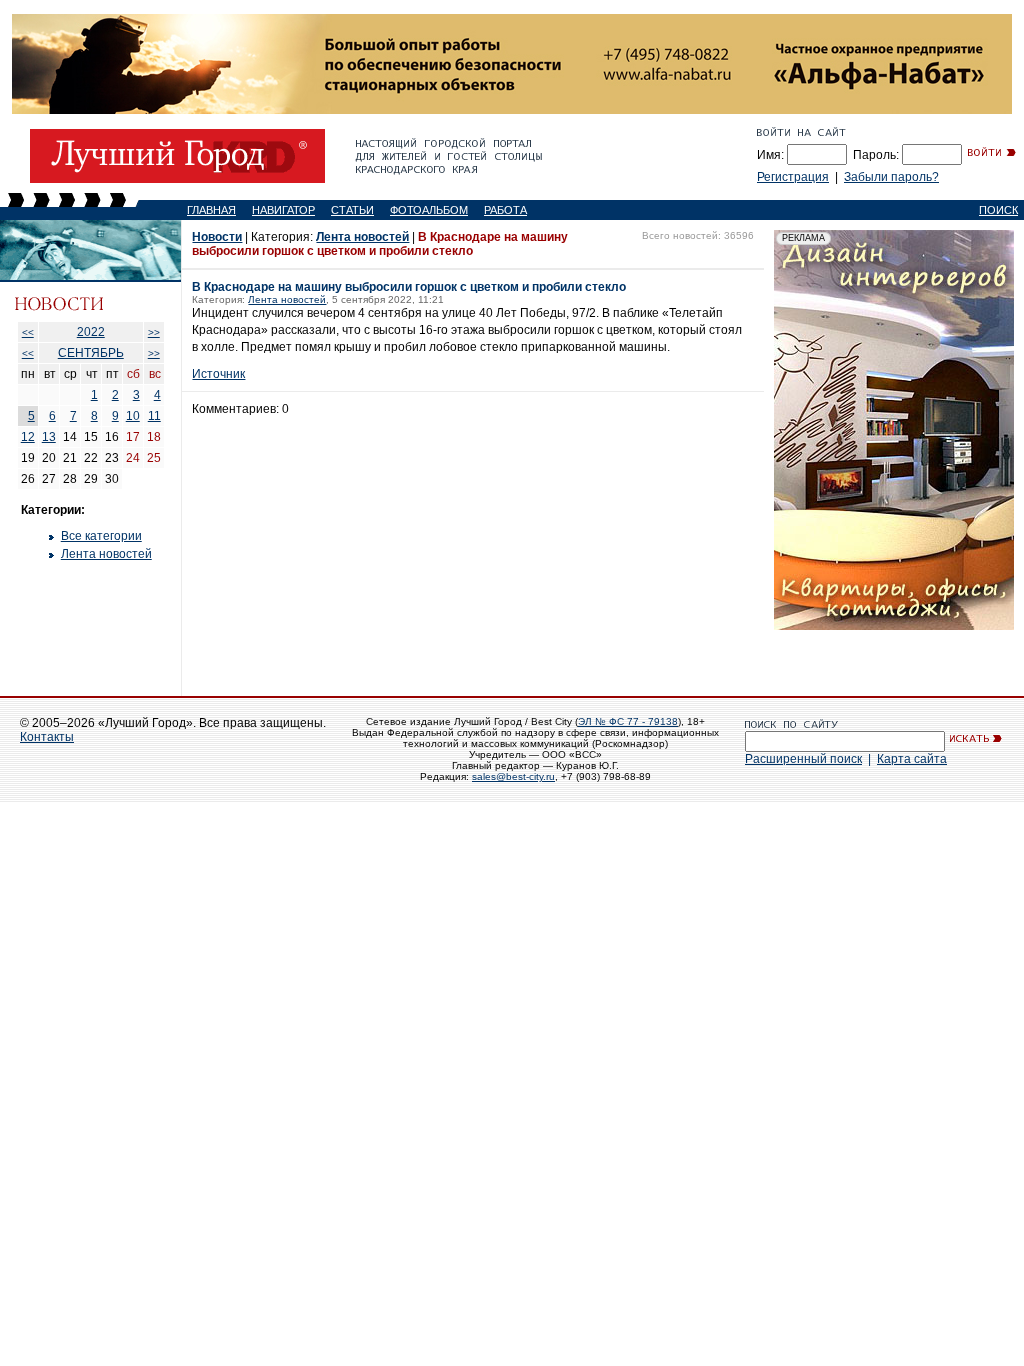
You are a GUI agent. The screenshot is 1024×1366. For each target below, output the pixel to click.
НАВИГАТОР (283, 210)
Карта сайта (912, 759)
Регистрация (793, 177)
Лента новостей (106, 554)
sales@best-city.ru (513, 776)
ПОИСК (998, 210)
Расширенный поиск (803, 759)
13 (49, 437)
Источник (218, 374)
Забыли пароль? (891, 177)
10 (133, 416)
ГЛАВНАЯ (211, 210)
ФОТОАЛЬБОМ (429, 210)
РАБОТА (505, 210)
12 (28, 437)
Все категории (101, 536)
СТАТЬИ (352, 210)
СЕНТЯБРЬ (91, 353)
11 (154, 416)
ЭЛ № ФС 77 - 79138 (628, 721)
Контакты (47, 737)
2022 (91, 332)
